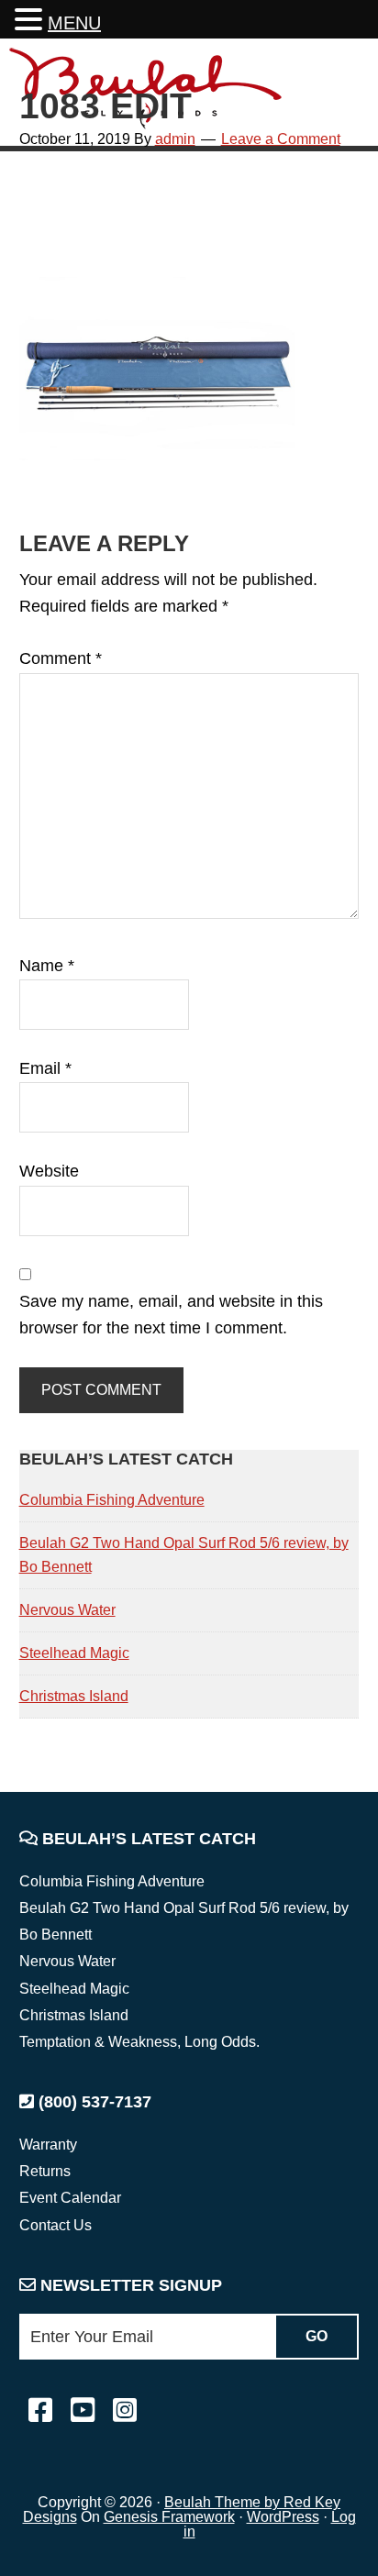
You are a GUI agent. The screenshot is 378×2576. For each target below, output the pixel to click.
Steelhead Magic (74, 1653)
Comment (61, 658)
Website (49, 1171)
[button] (31, 22)
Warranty (48, 2145)
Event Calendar (70, 2198)
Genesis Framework (169, 2517)
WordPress (283, 2517)
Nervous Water (67, 1610)
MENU (74, 23)
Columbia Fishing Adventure (112, 1500)
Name (47, 966)
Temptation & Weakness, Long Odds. (139, 2042)
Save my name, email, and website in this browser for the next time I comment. (171, 1315)
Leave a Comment (281, 139)
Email (45, 1068)
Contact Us (56, 2225)
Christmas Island (74, 1696)
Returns (45, 2171)
